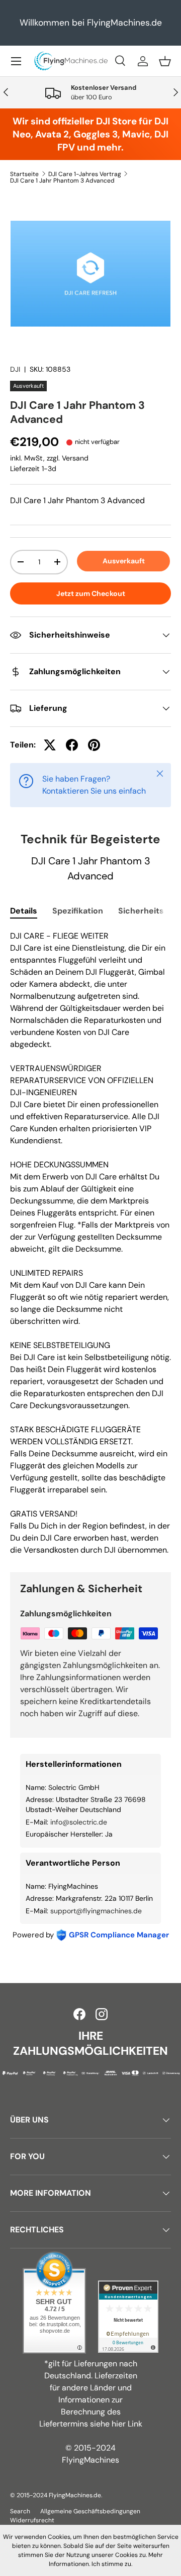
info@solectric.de (79, 1822)
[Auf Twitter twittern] (50, 745)
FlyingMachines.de (75, 2495)
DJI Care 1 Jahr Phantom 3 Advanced (62, 181)
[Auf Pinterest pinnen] (94, 745)
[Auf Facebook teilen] (72, 745)
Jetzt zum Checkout (91, 593)
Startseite (24, 174)
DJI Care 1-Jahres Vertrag (85, 174)
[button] (165, 61)
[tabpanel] (90, 1243)
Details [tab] (24, 911)
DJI (15, 369)
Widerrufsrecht (32, 2520)
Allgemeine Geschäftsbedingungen (90, 2511)
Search (20, 2511)
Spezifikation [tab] (78, 911)
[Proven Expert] (128, 2317)
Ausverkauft (124, 561)
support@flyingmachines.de (96, 1911)
